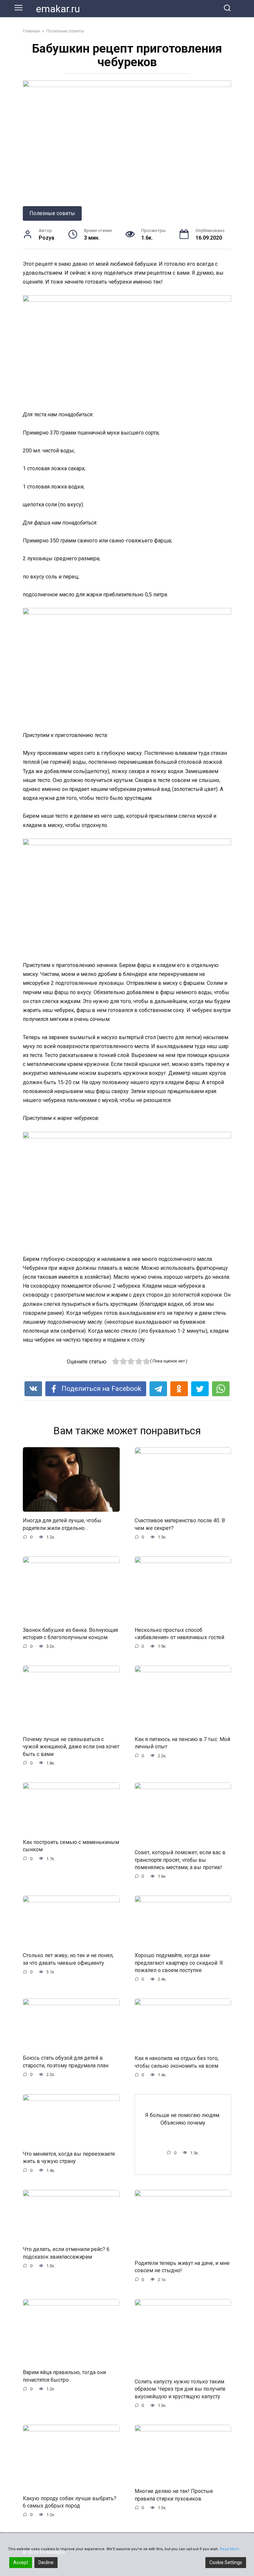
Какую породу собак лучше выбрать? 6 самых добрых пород (70, 2502)
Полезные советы (52, 213)
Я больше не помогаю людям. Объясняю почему (183, 2119)
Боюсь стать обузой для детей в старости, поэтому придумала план (66, 2062)
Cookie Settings (226, 2562)
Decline (46, 2562)
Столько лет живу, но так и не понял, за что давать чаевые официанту (68, 1959)
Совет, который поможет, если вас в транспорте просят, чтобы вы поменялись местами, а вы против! (180, 1860)
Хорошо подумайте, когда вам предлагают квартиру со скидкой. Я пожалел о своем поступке (179, 1963)
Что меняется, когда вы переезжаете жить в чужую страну (69, 2157)
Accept (21, 2562)
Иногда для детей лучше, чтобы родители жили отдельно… (62, 1524)
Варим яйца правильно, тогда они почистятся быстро (64, 2376)
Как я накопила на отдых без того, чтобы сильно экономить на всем (177, 2062)
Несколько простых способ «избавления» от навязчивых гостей (179, 1633)
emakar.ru (58, 9)
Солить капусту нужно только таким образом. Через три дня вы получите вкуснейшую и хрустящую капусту (180, 2389)
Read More (230, 2549)
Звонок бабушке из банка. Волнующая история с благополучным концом (70, 1633)
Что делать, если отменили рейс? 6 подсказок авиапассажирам (66, 2253)
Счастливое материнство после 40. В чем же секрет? (180, 1524)
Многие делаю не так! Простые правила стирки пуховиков (174, 2495)
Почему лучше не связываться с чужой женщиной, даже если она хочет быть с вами (71, 1746)
